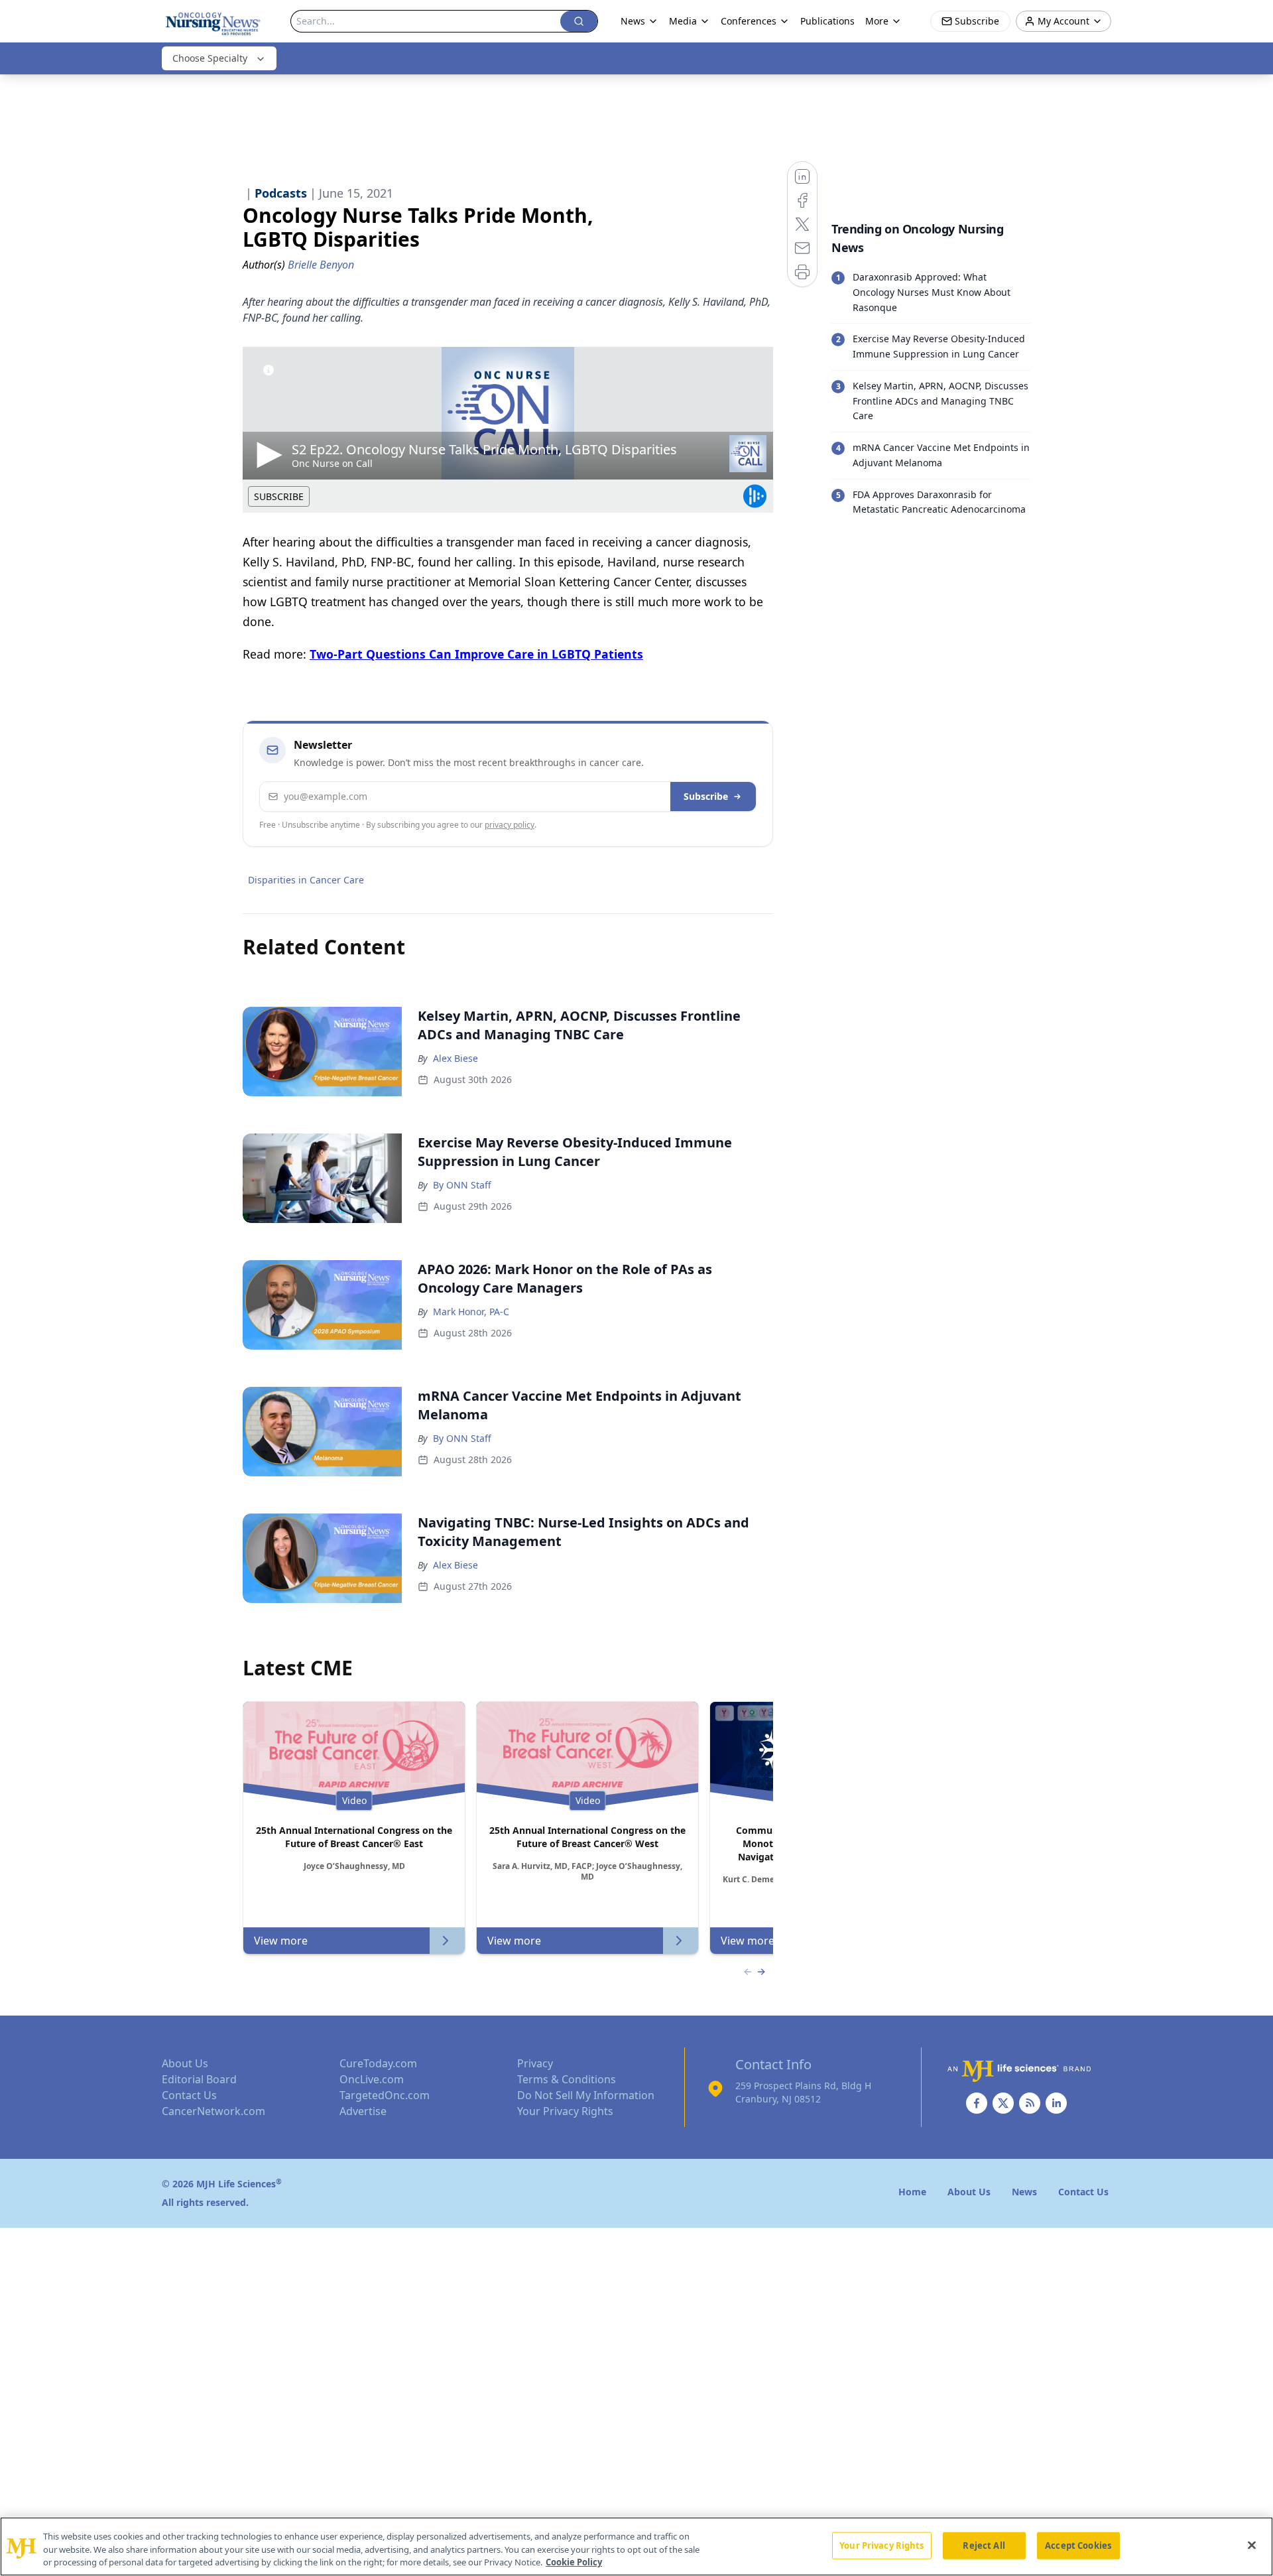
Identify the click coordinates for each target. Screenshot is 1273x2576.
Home (912, 2192)
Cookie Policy (574, 2562)
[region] (636, 2546)
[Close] (1252, 2545)
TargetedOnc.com (385, 2095)
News (633, 21)
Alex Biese (455, 1058)
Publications (827, 21)
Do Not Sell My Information (586, 2095)
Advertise (363, 2111)
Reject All (984, 2545)
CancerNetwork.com (213, 2111)
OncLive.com (372, 2079)
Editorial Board (199, 2079)
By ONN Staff (462, 1185)
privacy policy (510, 825)
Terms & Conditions (567, 2079)
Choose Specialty (210, 58)
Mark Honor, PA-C (471, 1312)
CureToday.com (378, 2063)
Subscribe (706, 796)
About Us (185, 2063)
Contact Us (189, 2095)
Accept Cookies (1078, 2545)
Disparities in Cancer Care (306, 880)
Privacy (535, 2063)
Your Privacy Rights (565, 2111)
